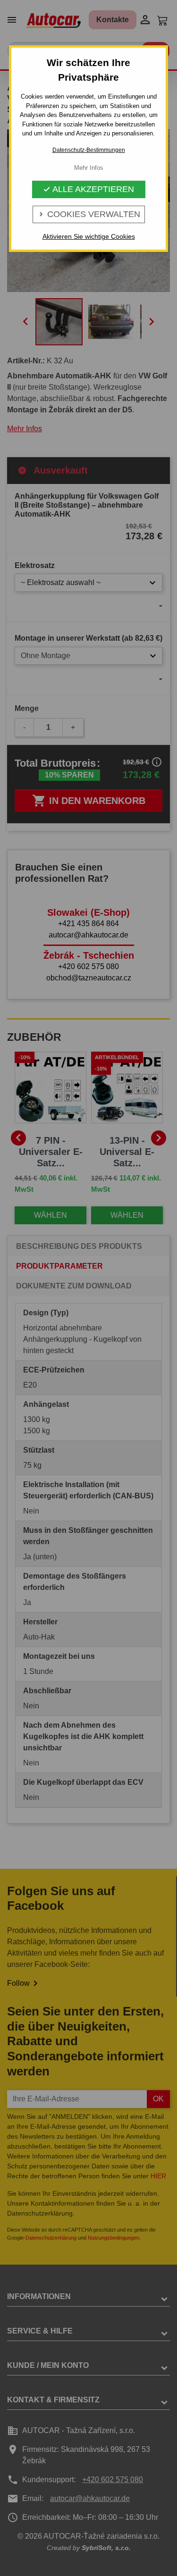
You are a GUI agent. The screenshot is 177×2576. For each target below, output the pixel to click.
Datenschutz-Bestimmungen (89, 150)
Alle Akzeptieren (88, 189)
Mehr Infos (89, 168)
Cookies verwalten (89, 214)
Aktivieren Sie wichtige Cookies (89, 236)
